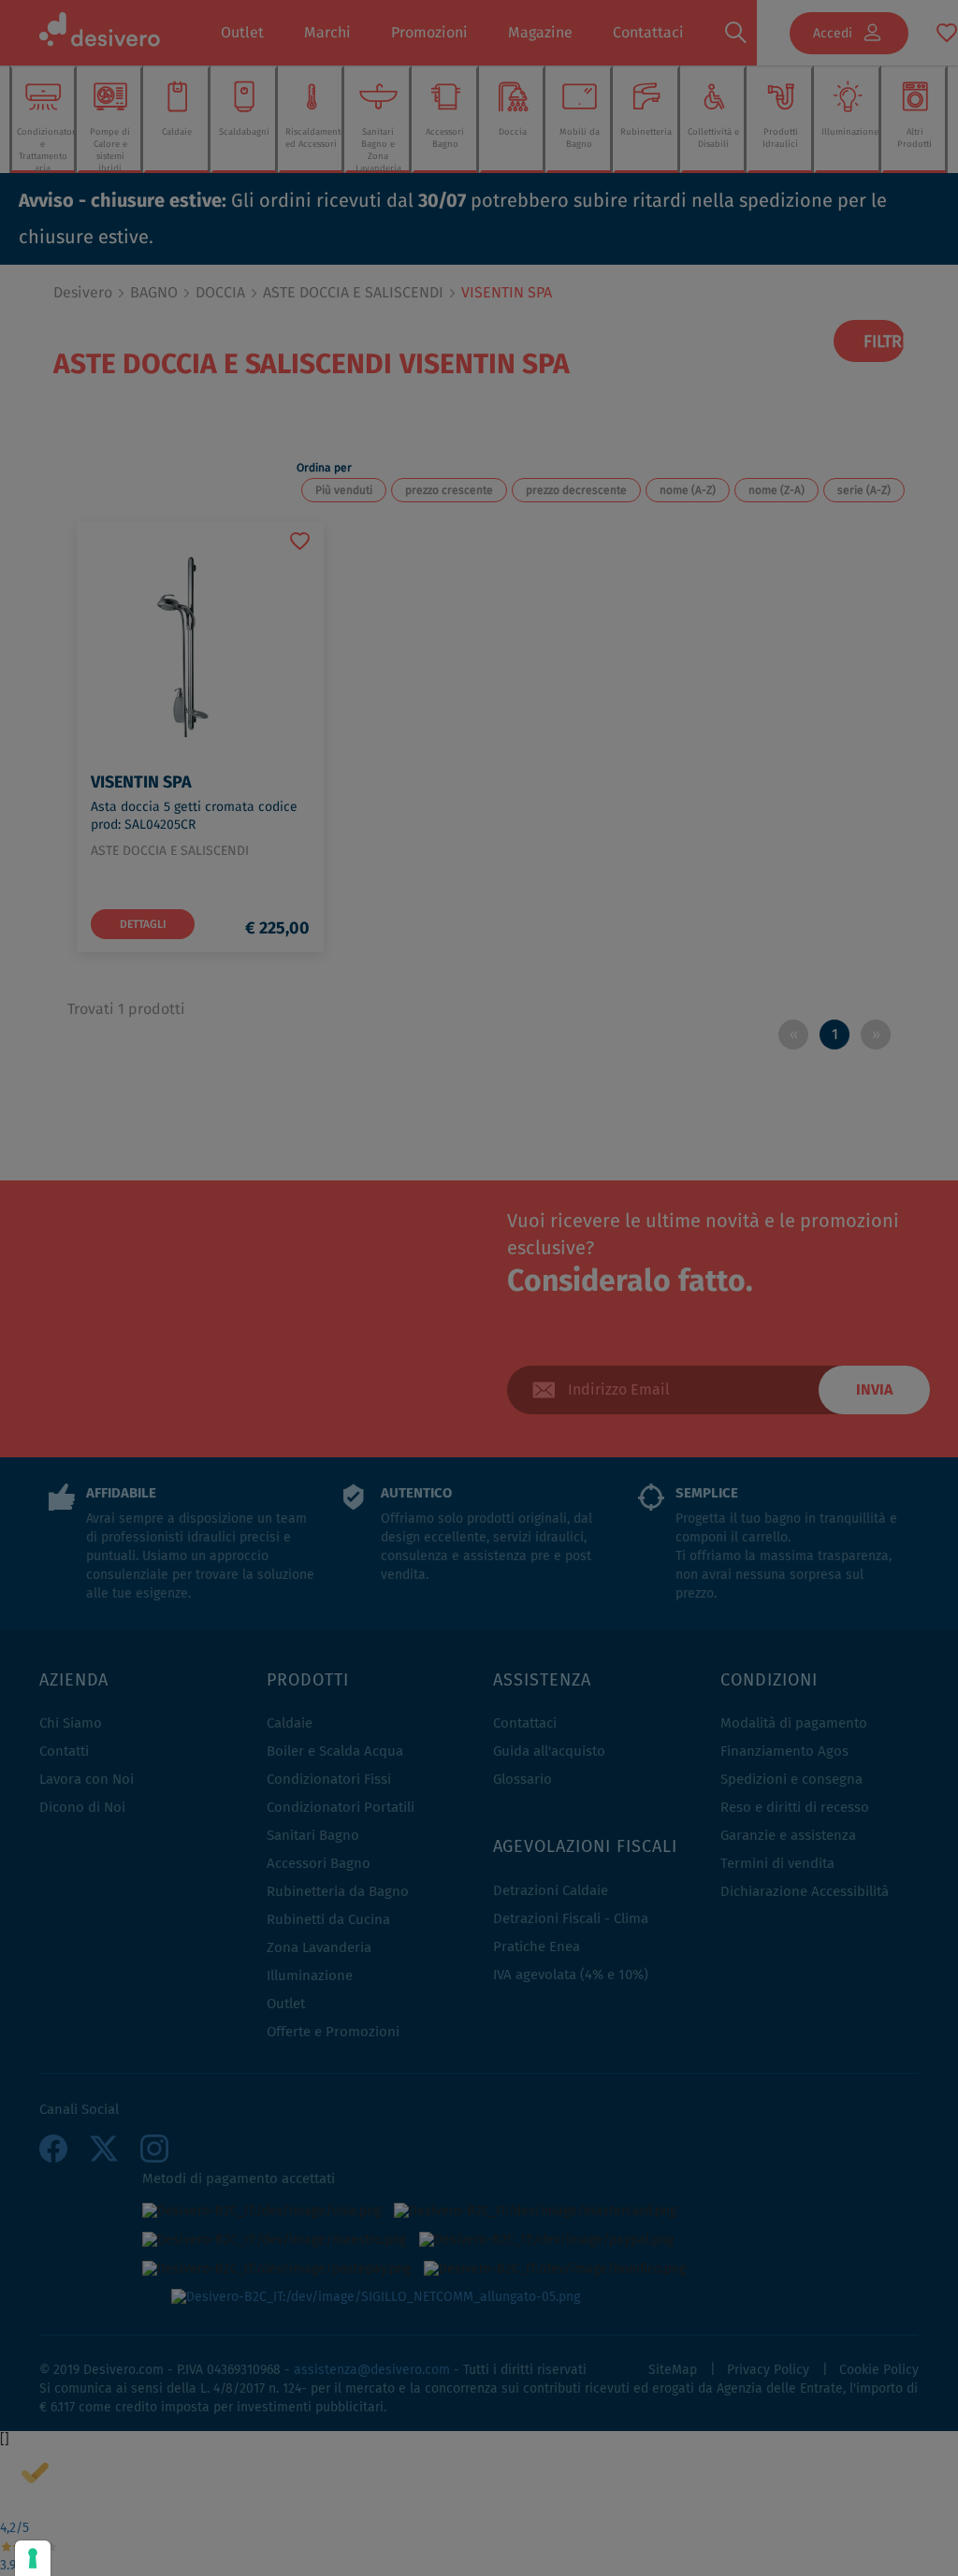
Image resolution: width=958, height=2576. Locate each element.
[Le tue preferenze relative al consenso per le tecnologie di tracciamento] (33, 2558)
